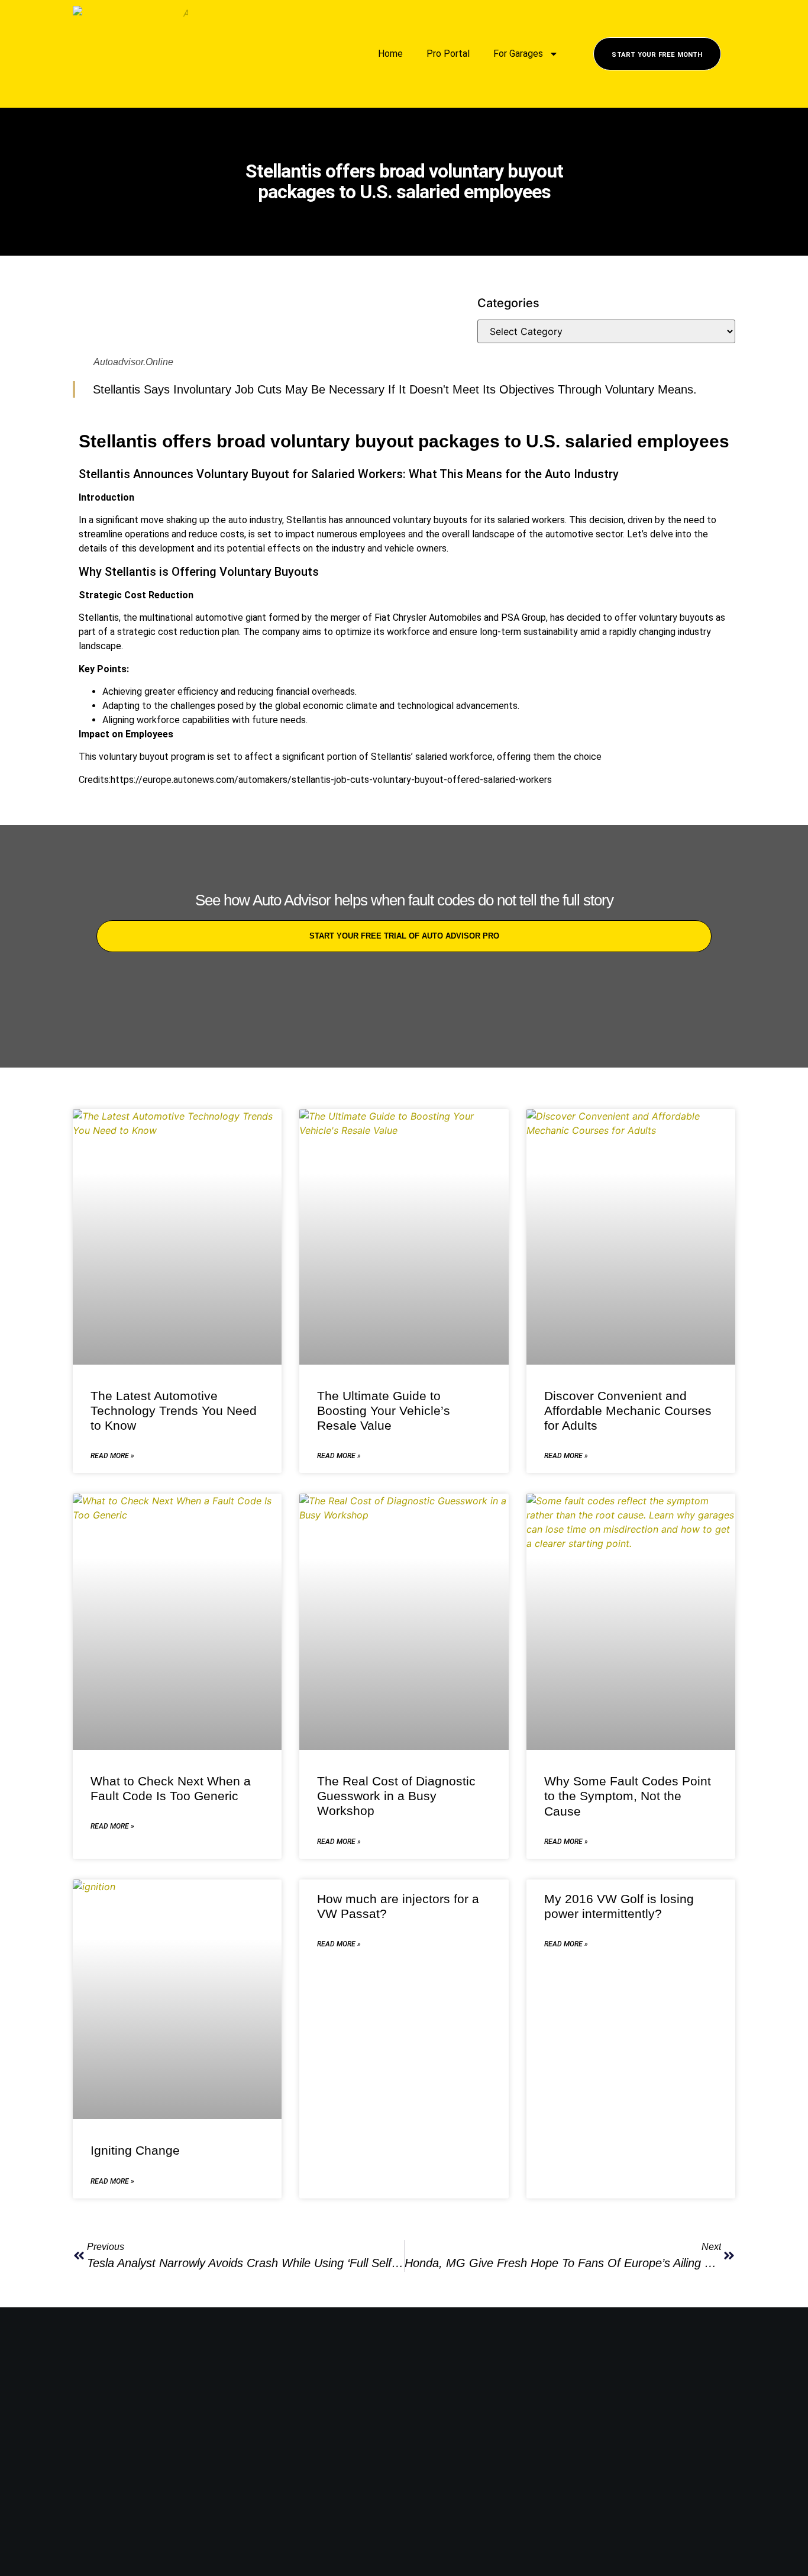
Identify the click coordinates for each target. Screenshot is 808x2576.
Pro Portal (448, 54)
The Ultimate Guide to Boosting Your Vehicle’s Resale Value (384, 1410)
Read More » (112, 1456)
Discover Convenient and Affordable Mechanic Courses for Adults (628, 1410)
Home (390, 54)
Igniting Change (135, 2150)
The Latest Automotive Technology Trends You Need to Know (174, 1410)
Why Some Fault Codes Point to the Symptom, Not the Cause (628, 1796)
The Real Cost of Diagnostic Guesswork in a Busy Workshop (396, 1796)
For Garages (518, 54)
